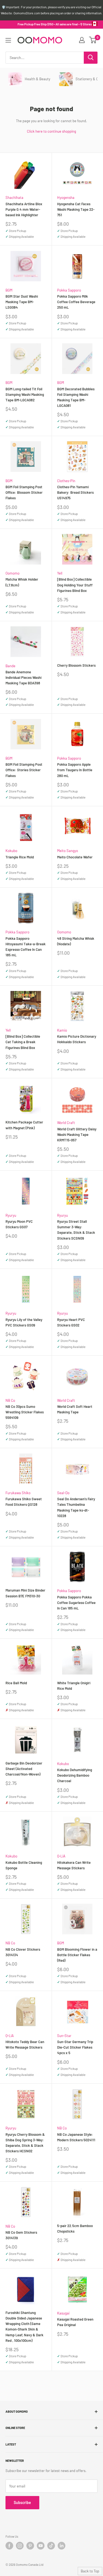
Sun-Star (64, 2036)
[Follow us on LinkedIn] (62, 2546)
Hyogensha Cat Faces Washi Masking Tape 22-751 (76, 209)
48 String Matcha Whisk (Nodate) (76, 941)
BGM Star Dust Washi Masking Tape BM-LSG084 (22, 302)
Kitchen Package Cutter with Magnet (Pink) (24, 1125)
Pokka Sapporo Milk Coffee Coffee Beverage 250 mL (76, 302)
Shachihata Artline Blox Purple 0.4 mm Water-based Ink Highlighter (24, 209)
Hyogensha (66, 197)
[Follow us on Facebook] (9, 2546)
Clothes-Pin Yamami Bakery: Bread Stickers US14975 (75, 492)
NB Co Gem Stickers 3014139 (21, 2235)
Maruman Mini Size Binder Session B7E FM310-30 (25, 1593)
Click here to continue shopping (51, 131)
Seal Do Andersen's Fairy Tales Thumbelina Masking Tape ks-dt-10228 (76, 1507)
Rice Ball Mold (16, 1683)
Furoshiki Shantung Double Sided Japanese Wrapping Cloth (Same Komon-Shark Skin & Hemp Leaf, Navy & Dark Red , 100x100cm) (24, 2327)
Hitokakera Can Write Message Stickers (74, 1865)
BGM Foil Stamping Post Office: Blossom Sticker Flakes (24, 492)
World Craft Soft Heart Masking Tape (75, 1409)
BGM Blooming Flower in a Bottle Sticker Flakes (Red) (77, 1955)
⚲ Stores (86, 24)
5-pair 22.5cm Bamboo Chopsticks (75, 2228)
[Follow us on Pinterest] (30, 2546)
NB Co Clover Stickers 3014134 (23, 1952)
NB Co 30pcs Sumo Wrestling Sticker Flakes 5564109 (25, 1412)
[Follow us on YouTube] (41, 2546)
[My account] (82, 40)
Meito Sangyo (68, 851)
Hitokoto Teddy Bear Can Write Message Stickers (25, 2044)
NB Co (10, 1400)
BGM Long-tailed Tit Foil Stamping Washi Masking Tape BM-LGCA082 (25, 394)
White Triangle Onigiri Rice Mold (74, 1686)
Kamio (62, 1030)
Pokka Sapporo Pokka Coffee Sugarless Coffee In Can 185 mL (76, 1603)
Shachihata (14, 197)
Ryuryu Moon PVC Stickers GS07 (19, 1224)
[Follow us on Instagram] (20, 2546)
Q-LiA (61, 1856)
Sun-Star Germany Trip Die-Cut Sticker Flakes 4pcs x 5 (75, 2047)
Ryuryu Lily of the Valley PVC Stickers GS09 (24, 1322)
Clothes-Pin (66, 481)
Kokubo (11, 851)
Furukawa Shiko (18, 1493)
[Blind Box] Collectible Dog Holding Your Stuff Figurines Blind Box (75, 585)
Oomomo (12, 573)
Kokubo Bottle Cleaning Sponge (24, 1865)
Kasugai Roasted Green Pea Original (75, 2322)
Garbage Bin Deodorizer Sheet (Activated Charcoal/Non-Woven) (24, 1769)
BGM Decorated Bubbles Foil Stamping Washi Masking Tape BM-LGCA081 (76, 397)
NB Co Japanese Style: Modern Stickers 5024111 (76, 2137)
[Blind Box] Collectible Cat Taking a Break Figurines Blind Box (23, 1042)
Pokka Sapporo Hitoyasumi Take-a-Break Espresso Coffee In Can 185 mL (26, 947)
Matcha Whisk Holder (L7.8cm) (22, 582)
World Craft (66, 1123)
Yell (60, 573)
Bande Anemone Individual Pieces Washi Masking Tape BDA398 (23, 677)
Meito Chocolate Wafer (75, 857)
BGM (9, 290)
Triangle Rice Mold (20, 857)
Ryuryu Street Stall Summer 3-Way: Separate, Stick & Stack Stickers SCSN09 (76, 1230)
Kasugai (63, 2313)
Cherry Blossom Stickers (76, 665)
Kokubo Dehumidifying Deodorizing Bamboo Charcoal (75, 1775)
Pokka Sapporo (69, 290)
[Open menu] (8, 40)
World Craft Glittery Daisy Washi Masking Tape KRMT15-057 (77, 1134)
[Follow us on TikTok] (51, 2546)
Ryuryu (11, 1215)
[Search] (91, 58)
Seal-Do (63, 1493)
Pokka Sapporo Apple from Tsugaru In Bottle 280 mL (75, 770)
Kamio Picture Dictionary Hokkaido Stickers (77, 1039)
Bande (10, 666)
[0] (93, 40)
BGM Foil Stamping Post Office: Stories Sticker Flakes (24, 770)
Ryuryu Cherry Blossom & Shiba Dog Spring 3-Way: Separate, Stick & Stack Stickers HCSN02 (25, 2143)
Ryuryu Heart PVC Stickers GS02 (71, 1322)
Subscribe (22, 2502)
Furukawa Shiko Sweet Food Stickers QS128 (24, 1502)
